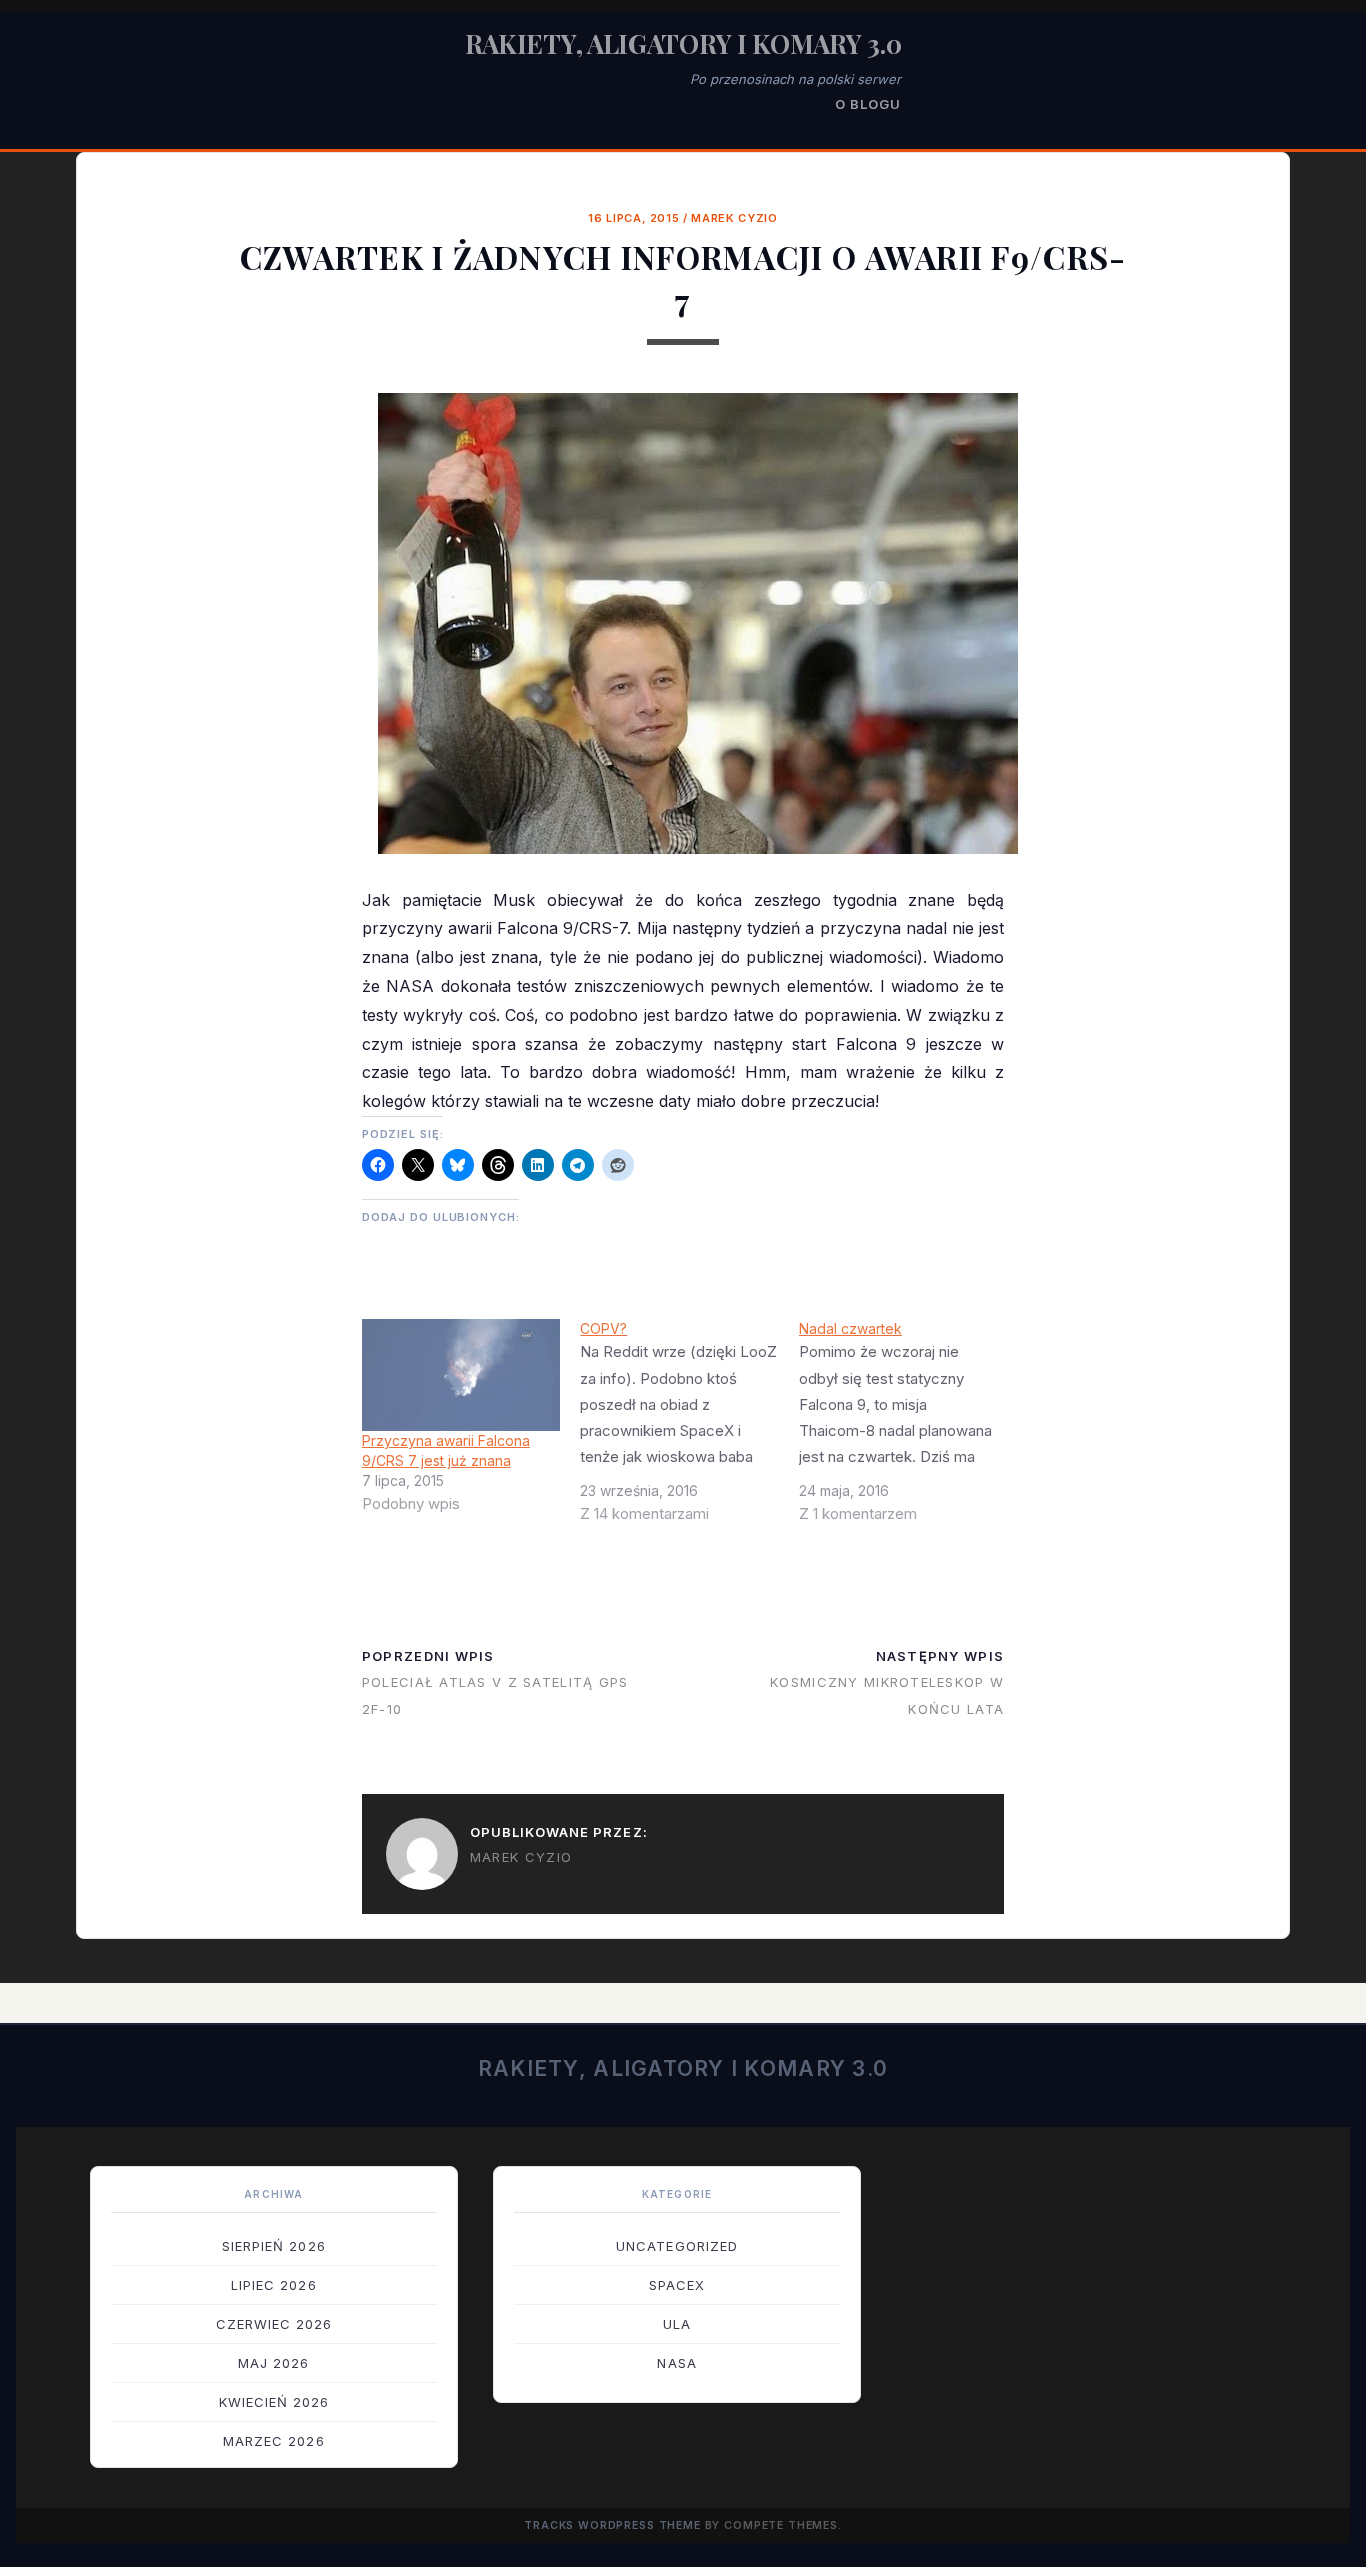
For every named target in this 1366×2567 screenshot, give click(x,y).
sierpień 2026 (274, 2246)
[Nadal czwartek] (908, 1429)
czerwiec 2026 (274, 2324)
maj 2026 (273, 2363)
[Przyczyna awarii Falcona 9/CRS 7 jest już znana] (461, 1375)
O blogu (868, 104)
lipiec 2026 (273, 2285)
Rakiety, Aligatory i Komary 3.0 (683, 43)
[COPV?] (689, 1429)
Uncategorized (677, 2246)
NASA (676, 2363)
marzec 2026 (273, 2441)
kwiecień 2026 (274, 2402)
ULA (677, 2324)
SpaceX (677, 2285)
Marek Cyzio (734, 218)
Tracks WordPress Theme (612, 2525)
